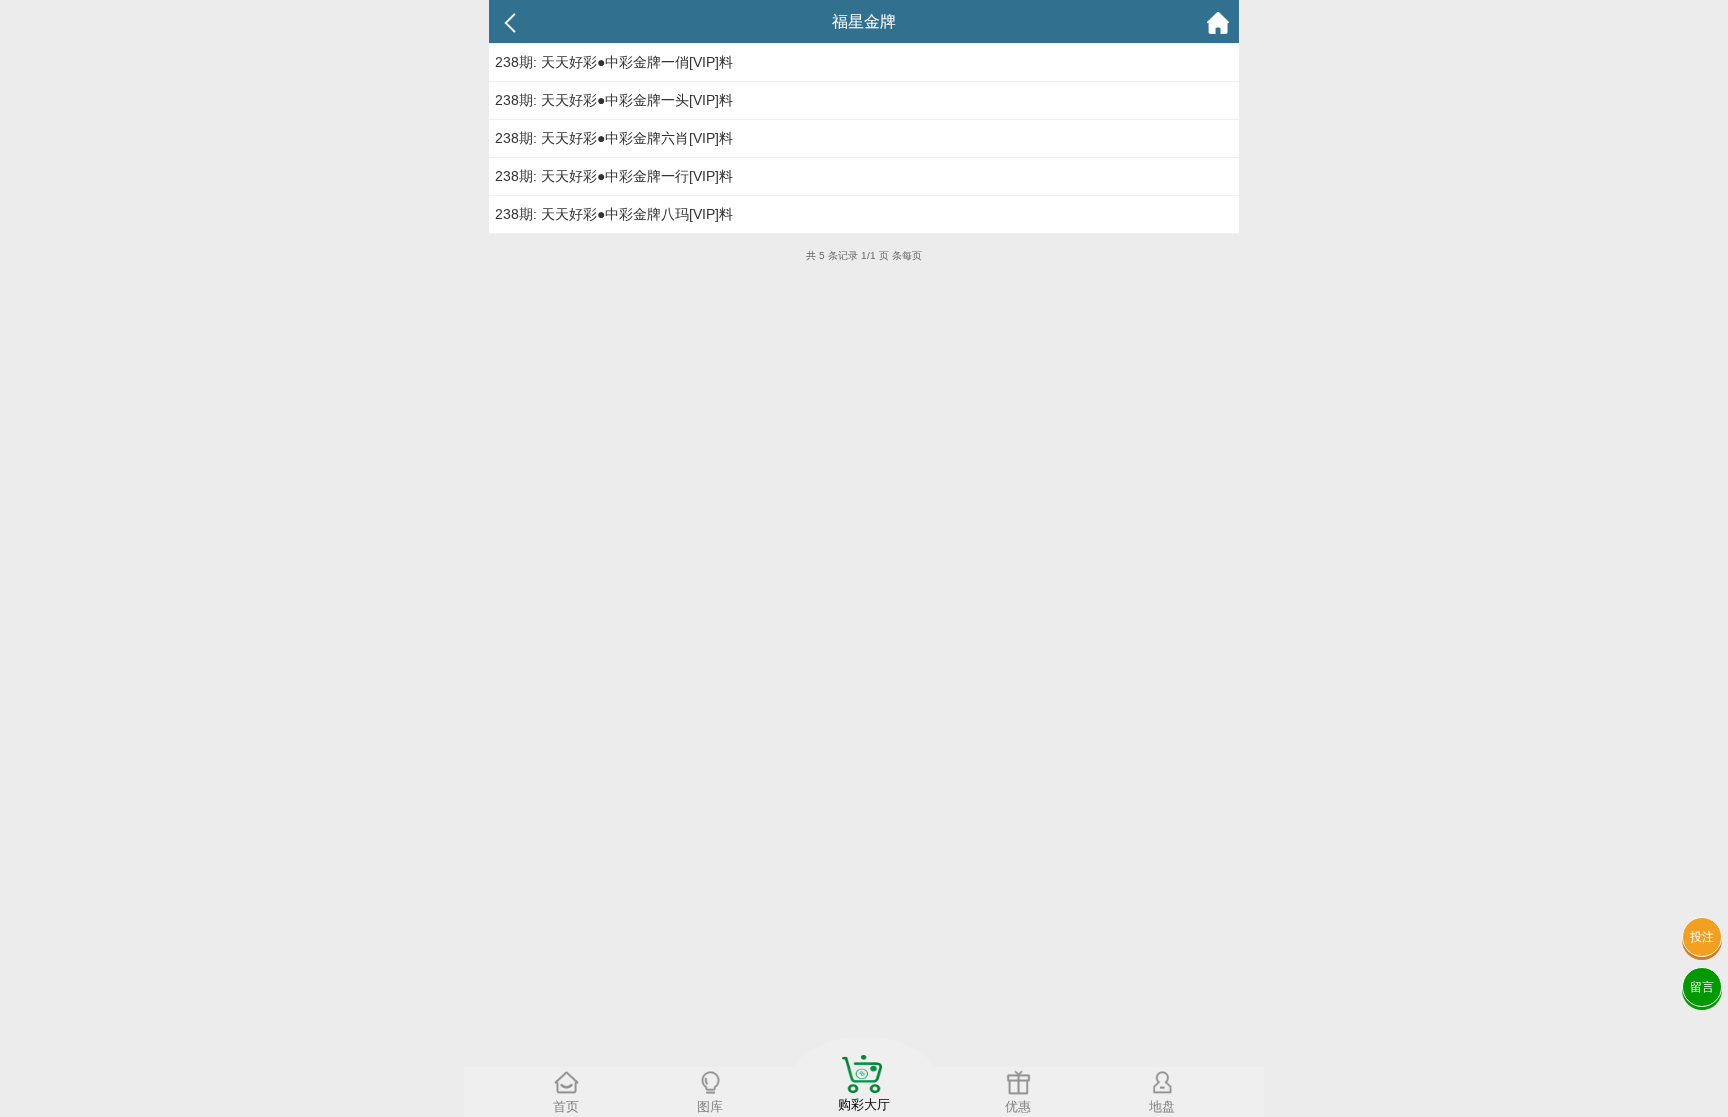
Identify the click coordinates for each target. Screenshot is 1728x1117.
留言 (1702, 987)
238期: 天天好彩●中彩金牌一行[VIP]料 (614, 176)
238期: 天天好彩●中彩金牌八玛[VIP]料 (614, 214)
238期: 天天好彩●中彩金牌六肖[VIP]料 (614, 138)
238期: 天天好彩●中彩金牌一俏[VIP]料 (614, 62)
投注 (1702, 937)
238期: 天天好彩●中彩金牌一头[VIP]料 (614, 100)
